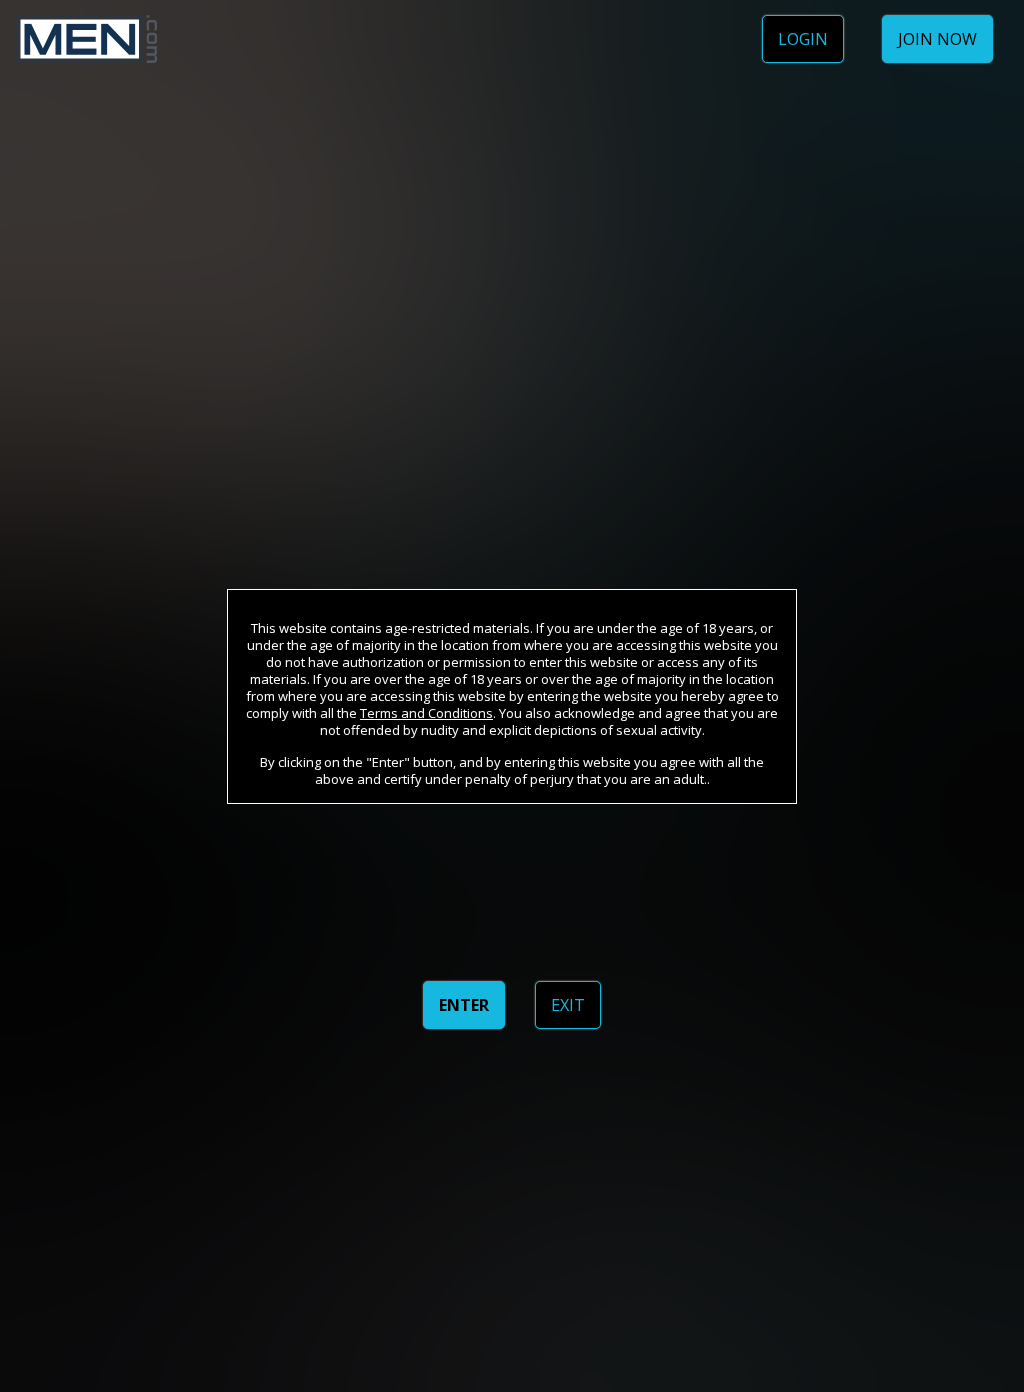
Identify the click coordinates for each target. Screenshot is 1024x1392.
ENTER (464, 1005)
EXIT (568, 1005)
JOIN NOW (937, 39)
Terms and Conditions (426, 713)
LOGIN (803, 39)
